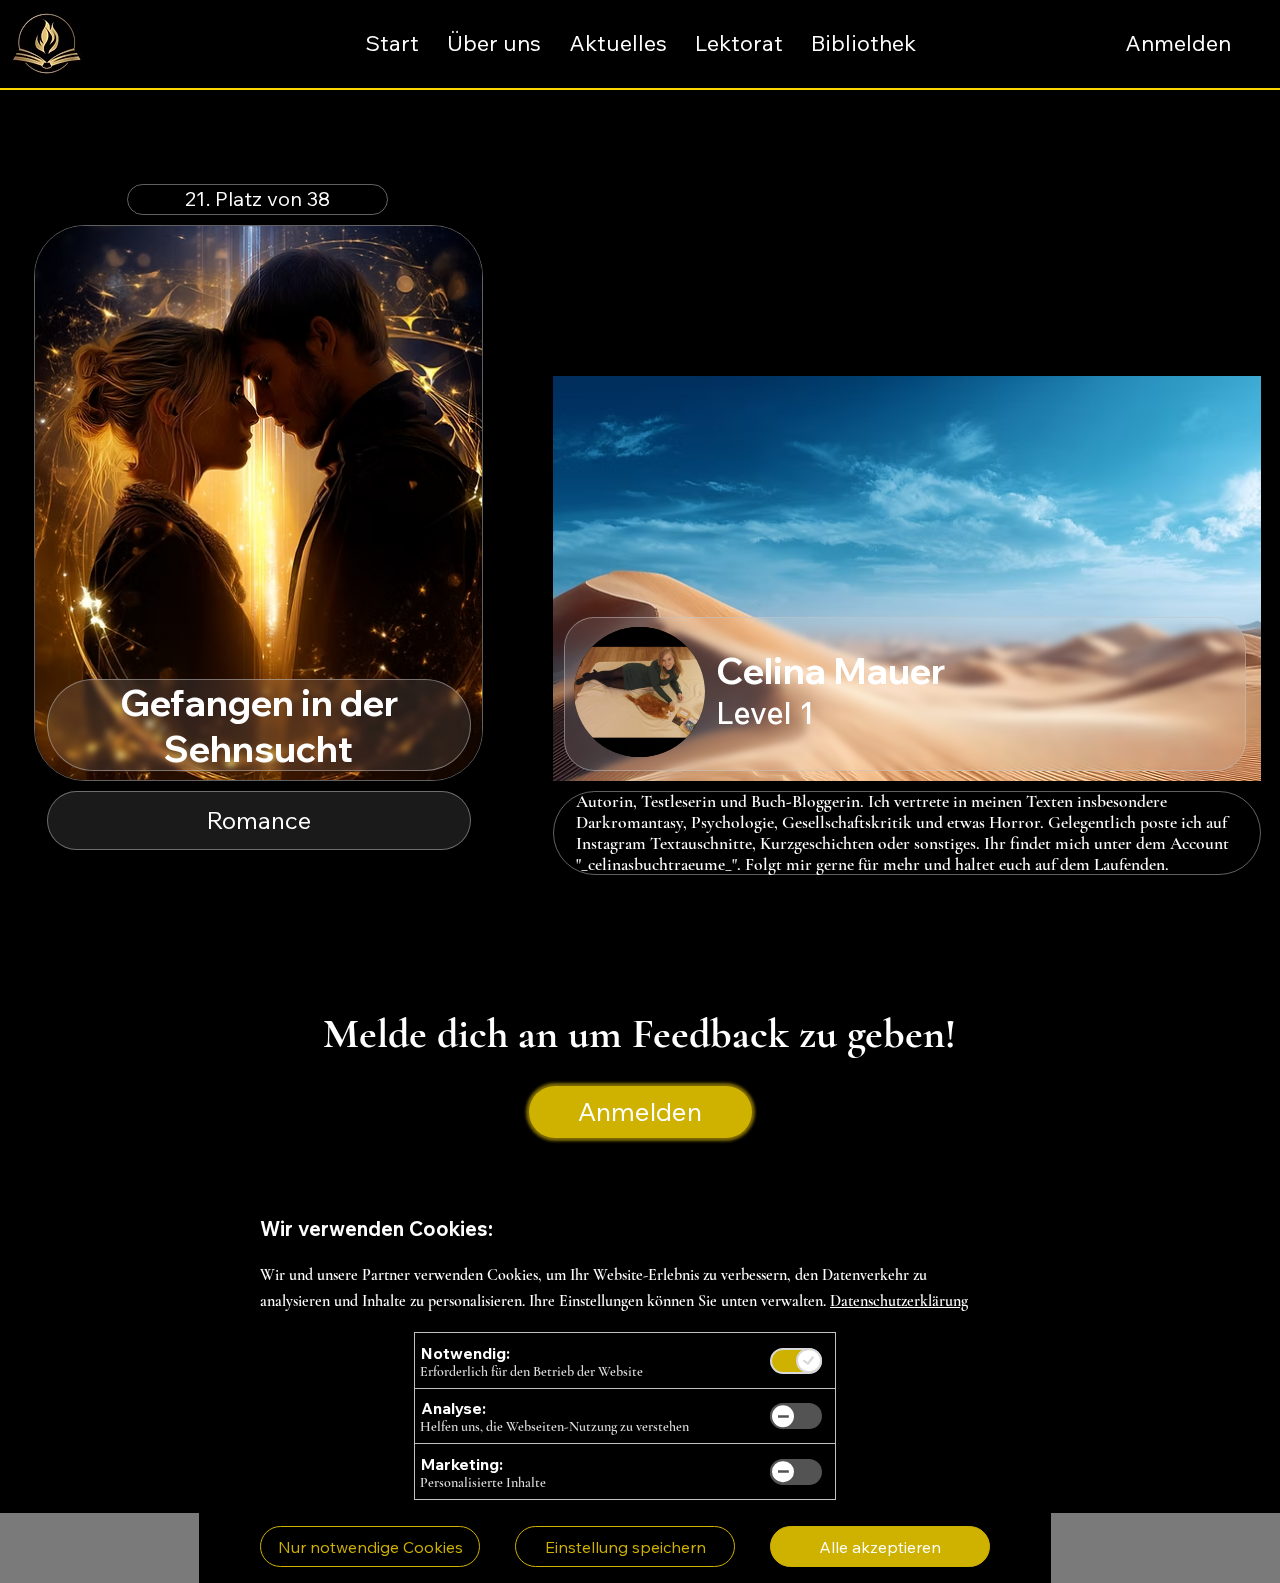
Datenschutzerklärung (899, 1301)
